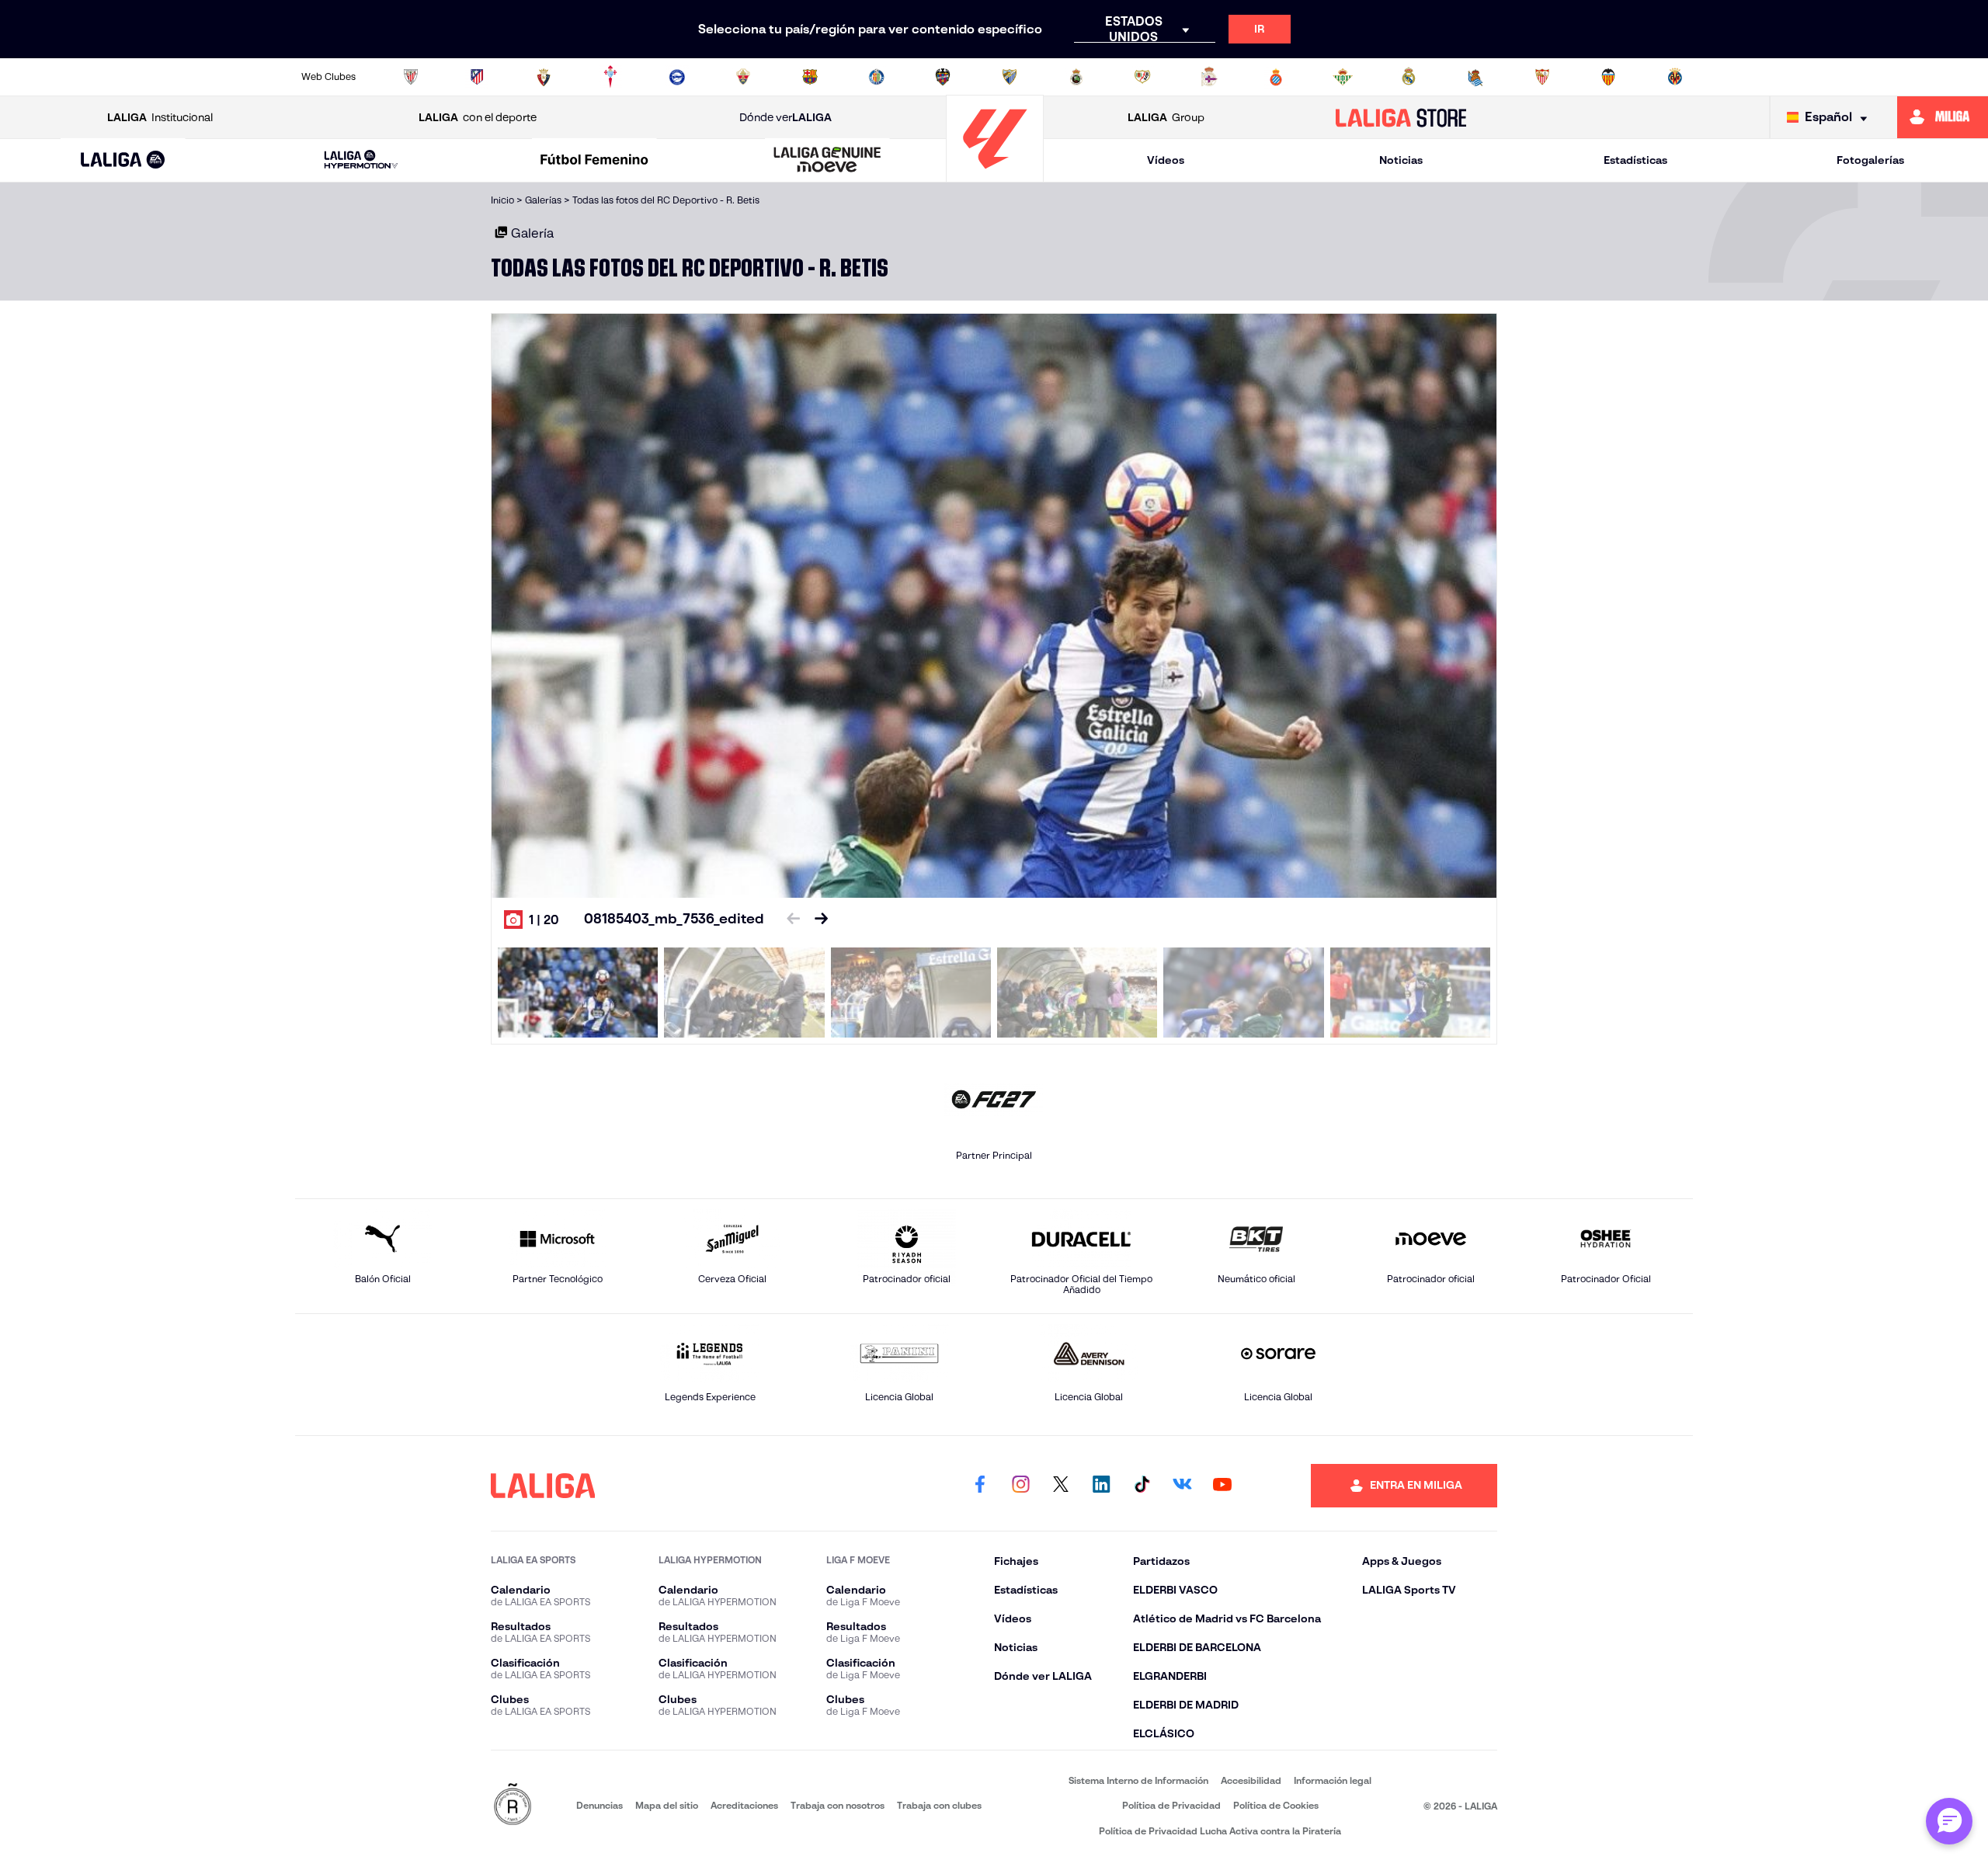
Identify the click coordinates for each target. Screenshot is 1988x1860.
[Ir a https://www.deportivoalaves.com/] (677, 77)
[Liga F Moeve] (594, 161)
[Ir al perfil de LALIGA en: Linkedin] (1101, 1486)
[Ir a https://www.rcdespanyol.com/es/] (1276, 77)
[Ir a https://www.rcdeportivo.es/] (1209, 77)
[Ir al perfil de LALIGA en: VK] (1182, 1486)
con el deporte (478, 117)
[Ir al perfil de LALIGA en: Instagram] (1020, 1486)
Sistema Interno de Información (1138, 1780)
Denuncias (600, 1805)
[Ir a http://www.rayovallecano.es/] (1142, 77)
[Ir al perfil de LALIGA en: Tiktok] (1142, 1486)
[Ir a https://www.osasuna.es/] (544, 77)
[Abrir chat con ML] (1949, 1821)
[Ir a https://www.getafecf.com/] (877, 77)
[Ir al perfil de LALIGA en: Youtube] (1222, 1486)
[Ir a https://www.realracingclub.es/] (1076, 77)
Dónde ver (785, 117)
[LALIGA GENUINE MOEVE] (828, 161)
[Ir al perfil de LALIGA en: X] (1061, 1486)
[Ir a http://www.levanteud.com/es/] (943, 77)
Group (1166, 117)
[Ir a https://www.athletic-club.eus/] (411, 77)
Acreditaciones (744, 1805)
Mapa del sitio (667, 1805)
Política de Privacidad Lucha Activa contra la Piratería (1220, 1831)
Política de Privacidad (1171, 1805)
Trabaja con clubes (939, 1805)
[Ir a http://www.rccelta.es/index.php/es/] (610, 77)
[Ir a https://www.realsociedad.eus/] (1475, 77)
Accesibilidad (1251, 1780)
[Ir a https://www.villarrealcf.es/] (1675, 77)
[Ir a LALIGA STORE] (1401, 117)
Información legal (1333, 1780)
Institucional (160, 117)
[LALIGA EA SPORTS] (123, 161)
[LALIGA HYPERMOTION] (361, 160)
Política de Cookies (1276, 1805)
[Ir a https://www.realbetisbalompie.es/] (1343, 77)
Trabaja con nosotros (838, 1805)
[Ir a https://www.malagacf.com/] (1010, 77)
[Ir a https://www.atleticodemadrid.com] (477, 77)
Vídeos (1166, 160)
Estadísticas (1635, 160)
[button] (123, 160)
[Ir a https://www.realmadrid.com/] (1409, 77)
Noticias (1401, 160)
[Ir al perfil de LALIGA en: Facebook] (980, 1486)
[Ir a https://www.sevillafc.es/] (1542, 77)
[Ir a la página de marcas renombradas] (513, 1805)
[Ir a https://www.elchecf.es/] (743, 77)
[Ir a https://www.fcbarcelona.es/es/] (810, 77)
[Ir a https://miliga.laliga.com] (1943, 117)
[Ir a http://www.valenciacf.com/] (1608, 77)
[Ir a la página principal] (995, 175)
